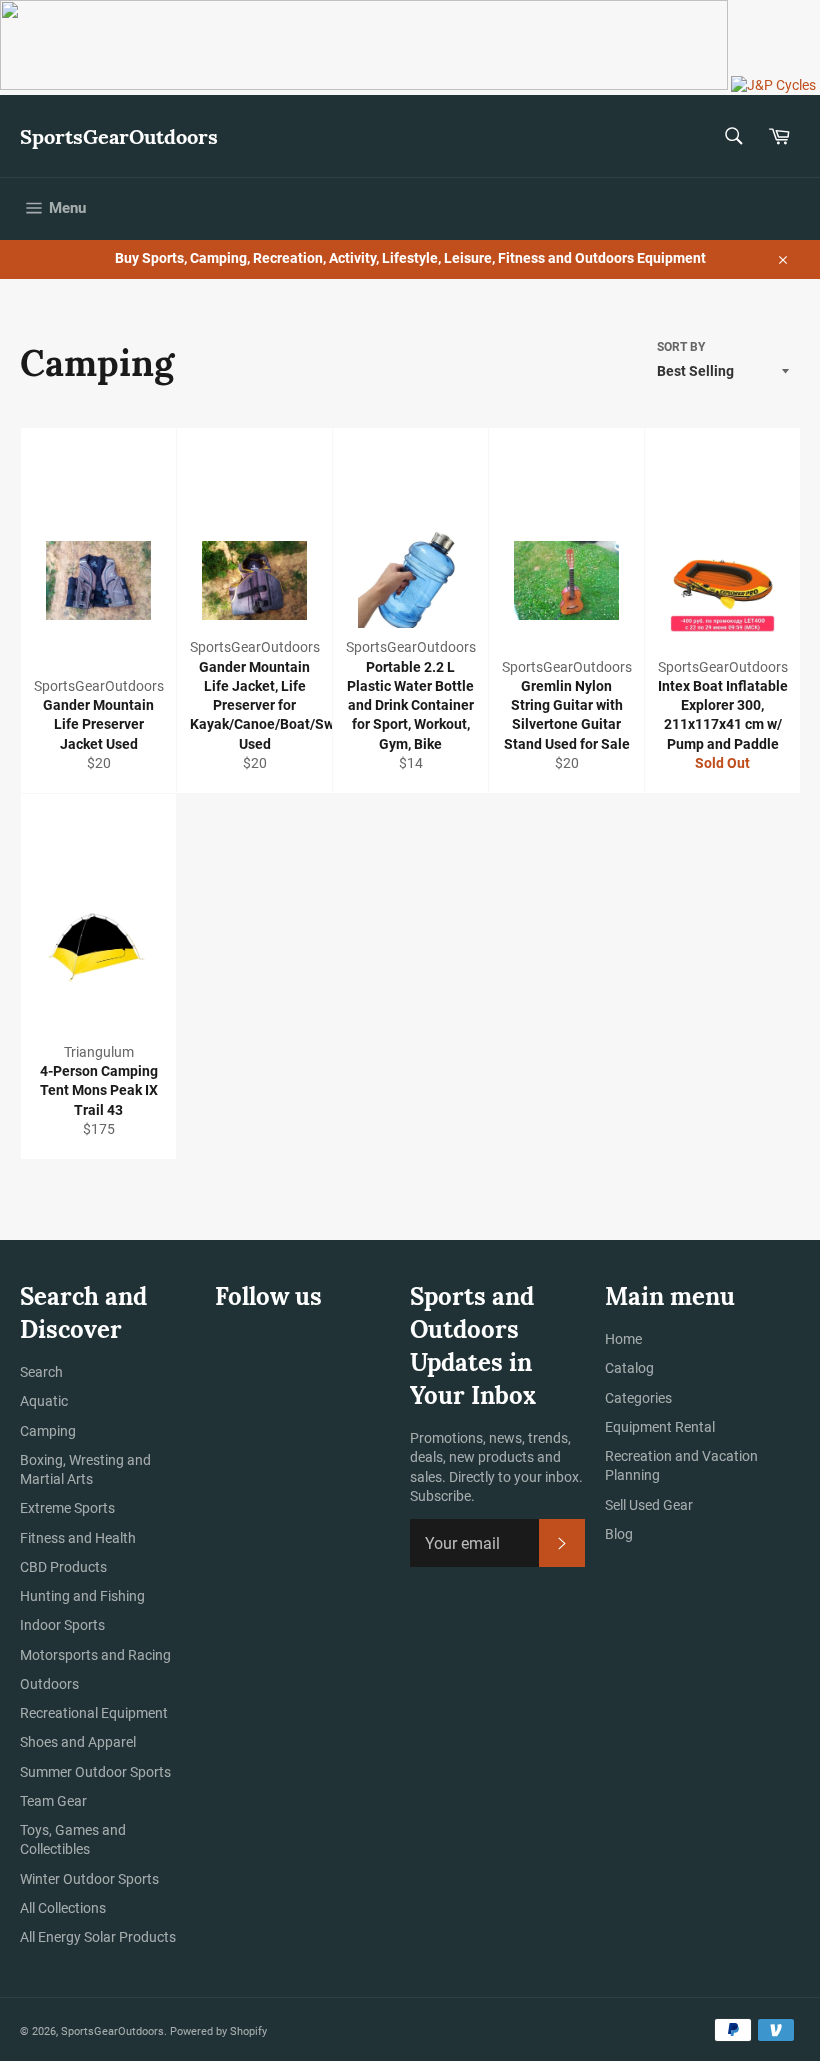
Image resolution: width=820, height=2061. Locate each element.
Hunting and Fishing (82, 1596)
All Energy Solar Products (98, 1937)
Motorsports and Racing (95, 1655)
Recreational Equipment (94, 1713)
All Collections (63, 1908)
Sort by (681, 347)
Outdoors (49, 1684)
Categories (638, 1398)
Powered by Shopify (218, 2031)
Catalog (629, 1368)
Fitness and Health (78, 1538)
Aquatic (44, 1401)
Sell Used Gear (649, 1505)
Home (623, 1339)
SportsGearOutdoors (119, 136)
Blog (619, 1534)
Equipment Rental (660, 1427)
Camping (48, 1431)
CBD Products (63, 1567)
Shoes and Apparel (78, 1742)
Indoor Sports (62, 1625)
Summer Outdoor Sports (95, 1772)
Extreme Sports (67, 1508)
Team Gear (53, 1801)
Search (41, 1372)
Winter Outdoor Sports (89, 1879)
